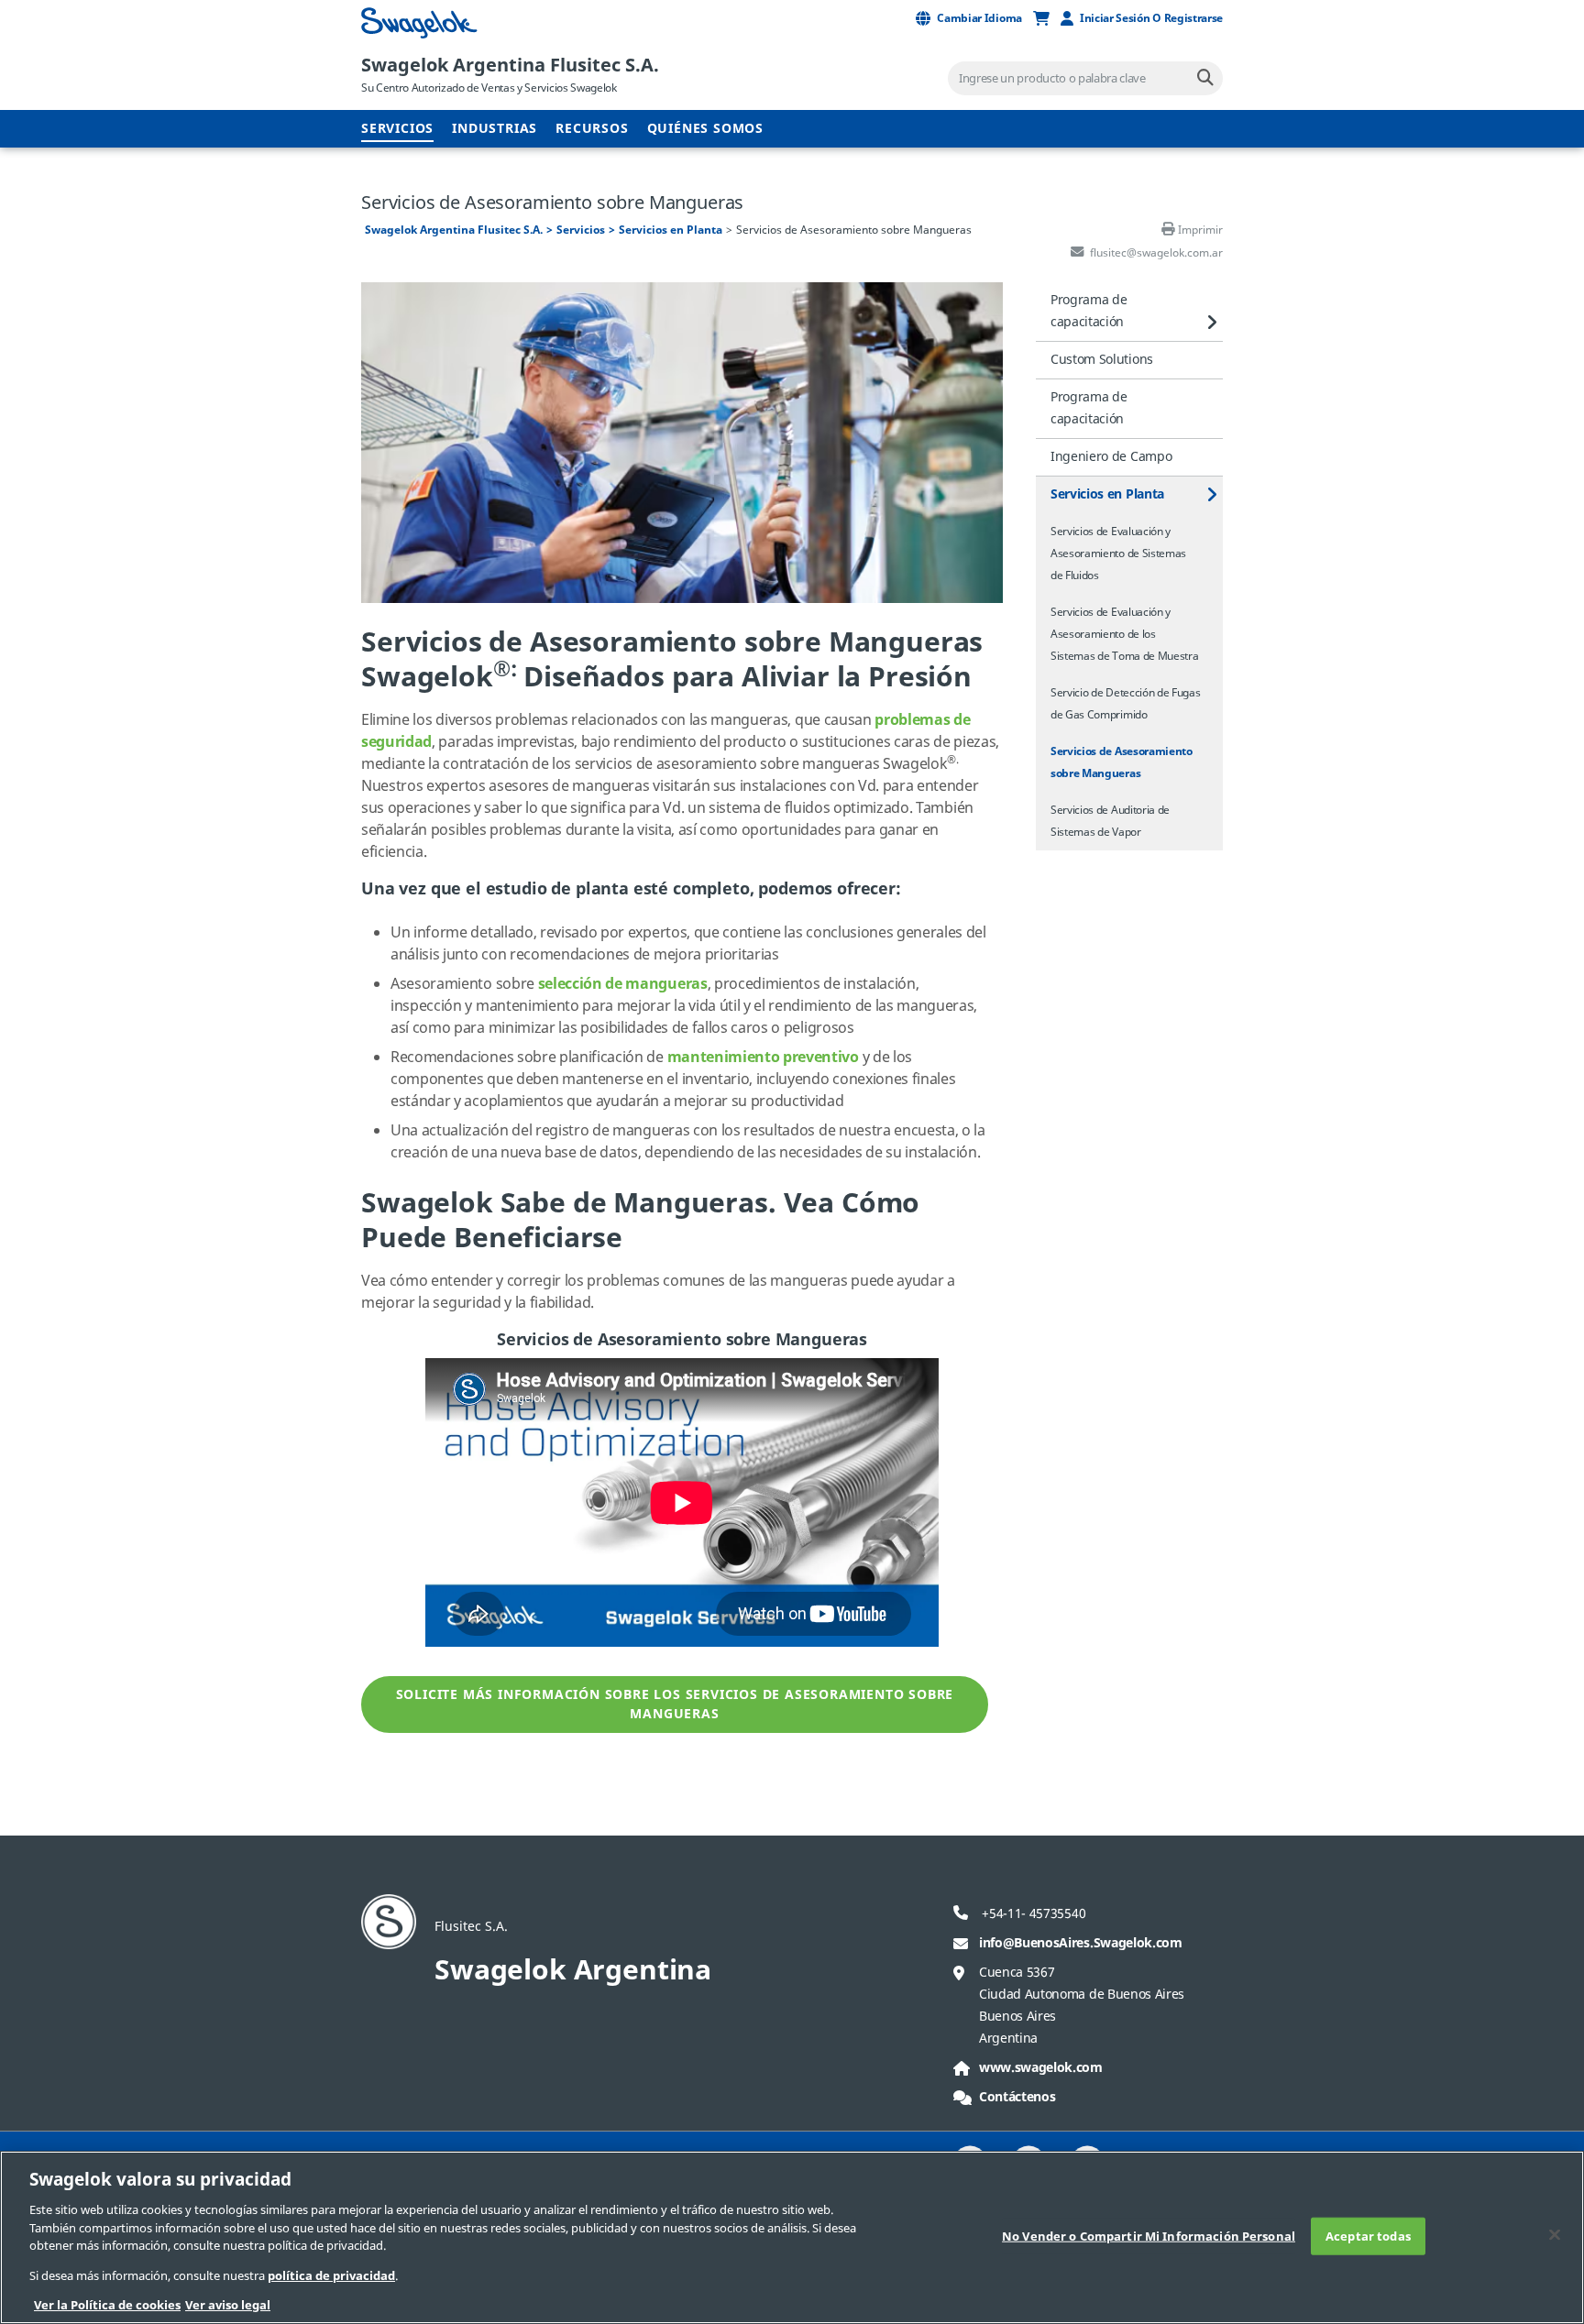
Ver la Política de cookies (107, 2305)
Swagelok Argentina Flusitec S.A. (510, 66)
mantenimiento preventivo (763, 1058)
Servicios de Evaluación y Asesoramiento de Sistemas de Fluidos (1118, 554)
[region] (792, 2237)
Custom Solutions (1102, 360)
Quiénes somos (705, 129)
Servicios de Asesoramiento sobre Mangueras (1122, 762)
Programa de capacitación (1089, 311)
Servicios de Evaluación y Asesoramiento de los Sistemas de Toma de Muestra (1124, 634)
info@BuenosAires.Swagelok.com (1081, 1943)
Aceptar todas (1368, 2236)
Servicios (397, 129)
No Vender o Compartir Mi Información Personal (1149, 2236)
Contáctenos (1017, 2097)
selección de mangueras (623, 984)
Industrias (495, 129)
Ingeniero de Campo (1111, 457)
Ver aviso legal (228, 2305)
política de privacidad (331, 2276)
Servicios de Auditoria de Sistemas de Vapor (1110, 821)
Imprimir (1200, 230)
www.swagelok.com (1041, 2068)
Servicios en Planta (671, 230)
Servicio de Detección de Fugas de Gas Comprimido (1125, 704)
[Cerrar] (1555, 2234)
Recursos (592, 129)
